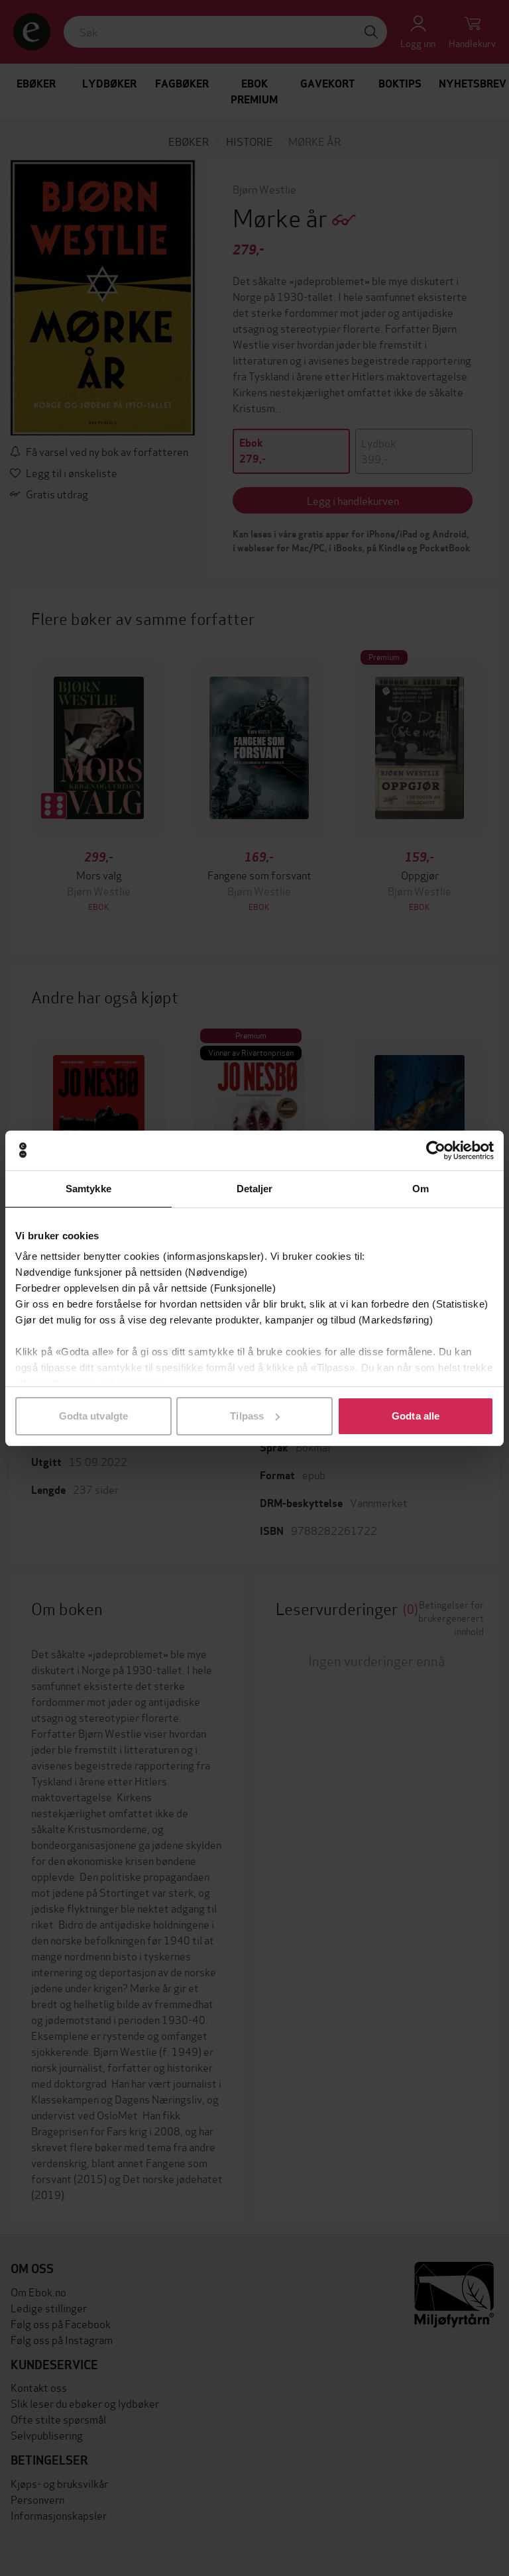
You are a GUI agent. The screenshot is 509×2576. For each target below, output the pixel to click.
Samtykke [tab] (88, 1189)
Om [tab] (421, 1189)
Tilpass (247, 1416)
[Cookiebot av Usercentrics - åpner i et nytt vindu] (436, 1150)
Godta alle (416, 1416)
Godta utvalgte (93, 1416)
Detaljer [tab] (255, 1189)
